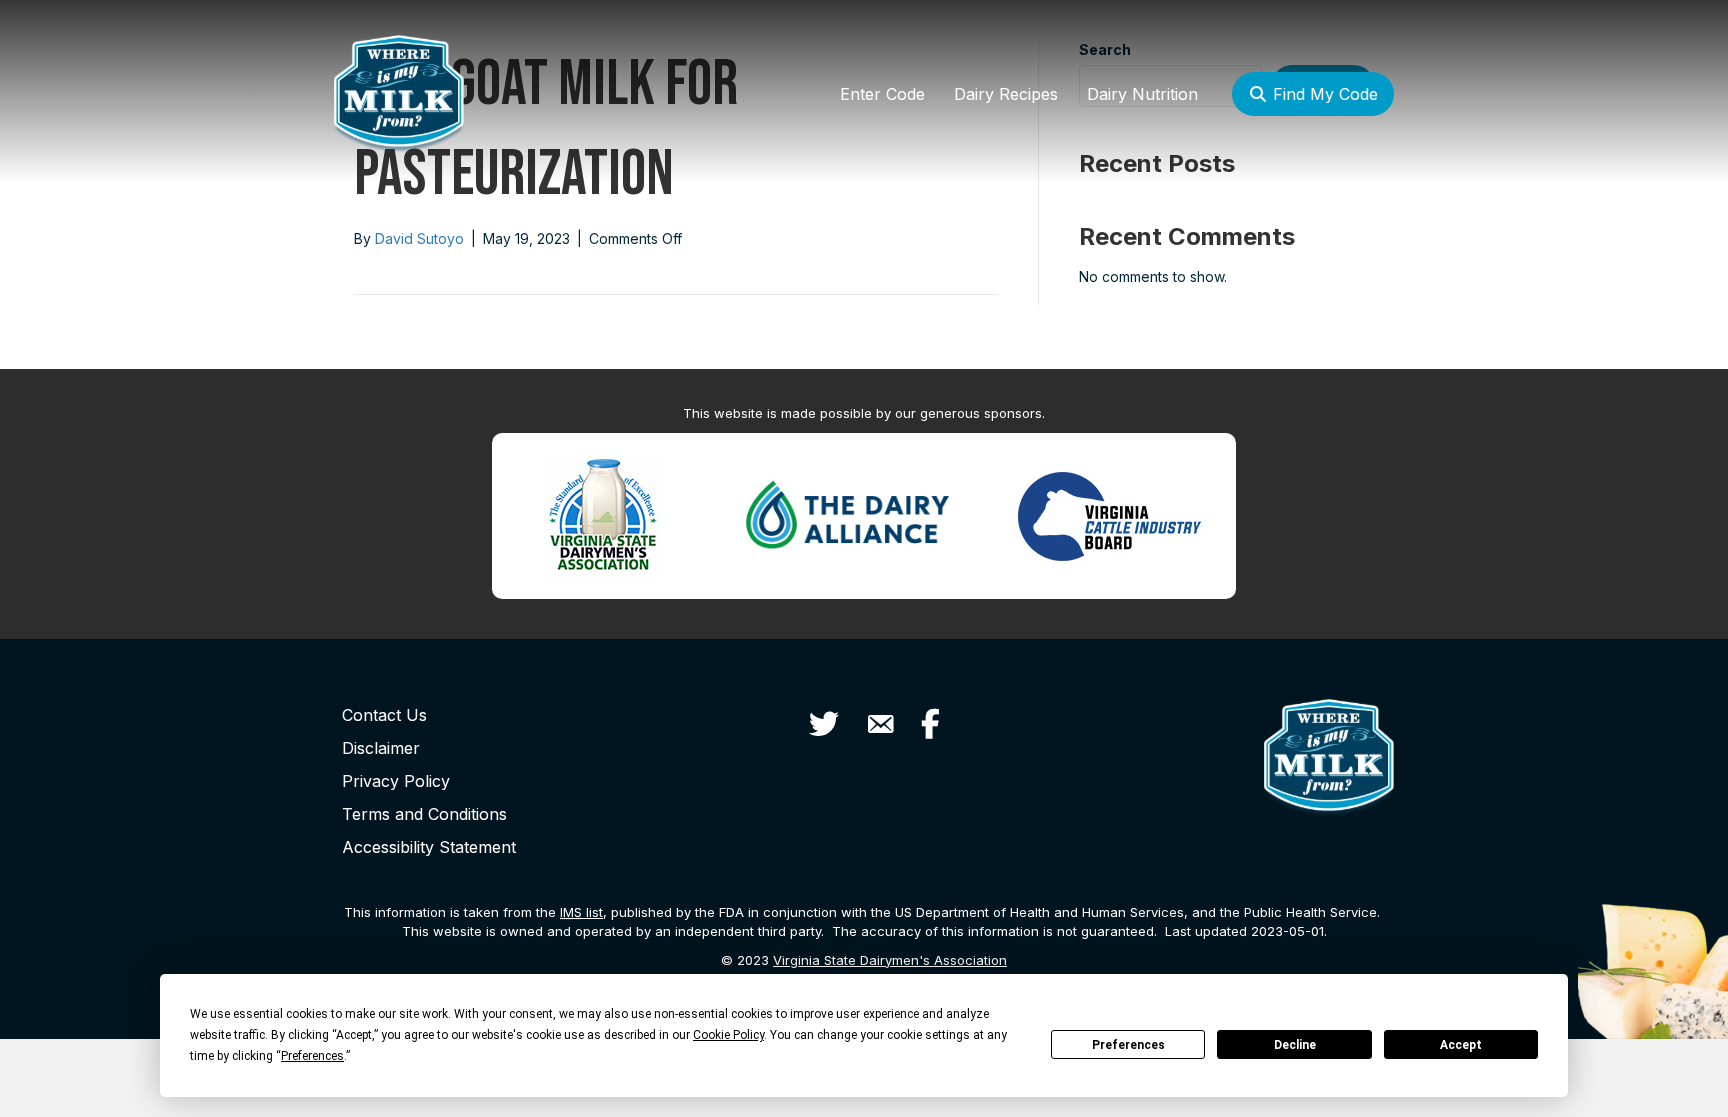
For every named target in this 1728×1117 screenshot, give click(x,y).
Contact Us (384, 715)
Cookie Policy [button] (728, 1035)
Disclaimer (381, 748)
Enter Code (882, 94)
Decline (1295, 1045)
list (581, 912)
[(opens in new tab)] (603, 514)
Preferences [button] (312, 1056)
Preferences (1128, 1045)
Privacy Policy (396, 781)
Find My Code (1323, 94)
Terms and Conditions (424, 814)
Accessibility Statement (429, 847)
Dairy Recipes (1006, 94)
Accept (1461, 1045)
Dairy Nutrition (1142, 94)
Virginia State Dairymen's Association (890, 960)
